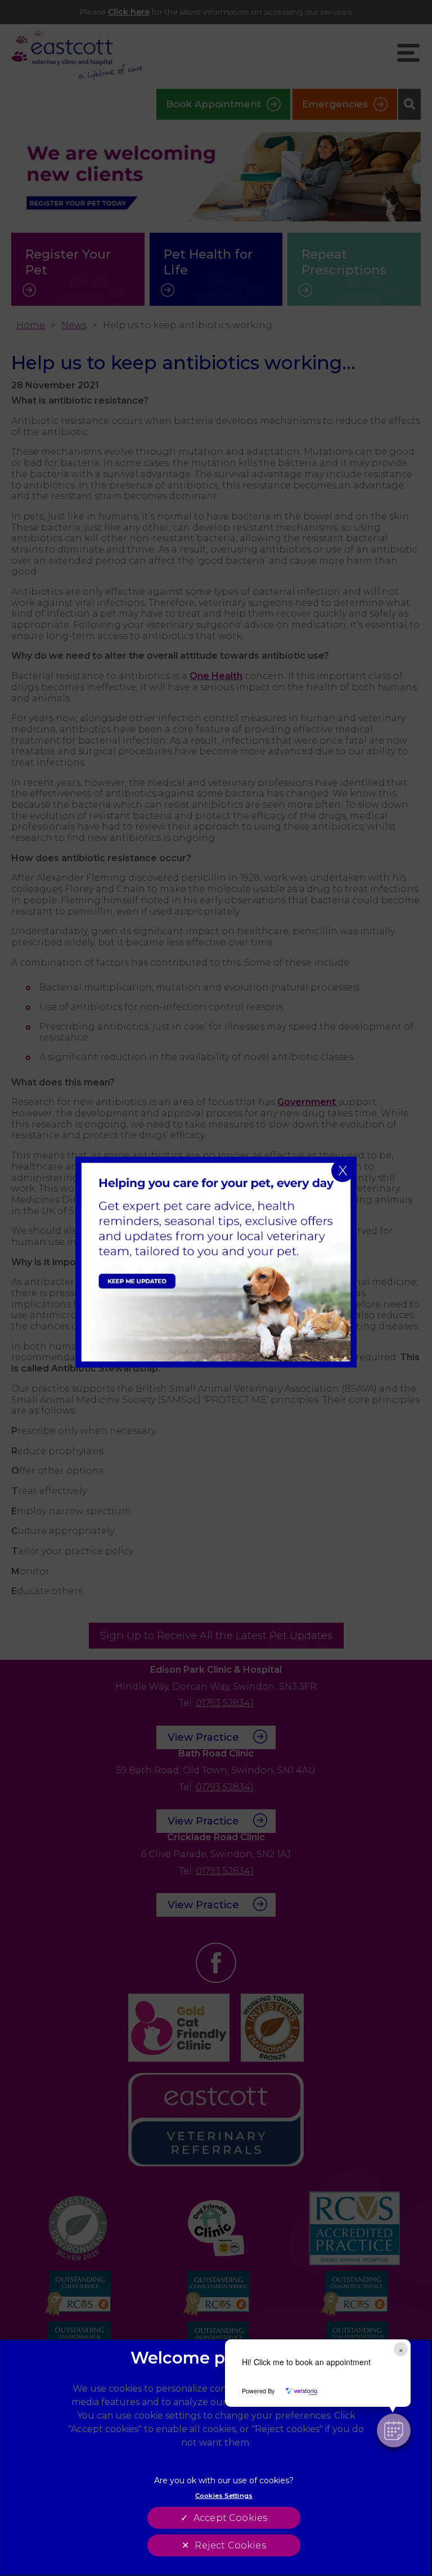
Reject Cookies (230, 2545)
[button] (394, 2430)
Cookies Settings (224, 2496)
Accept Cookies (230, 2518)
